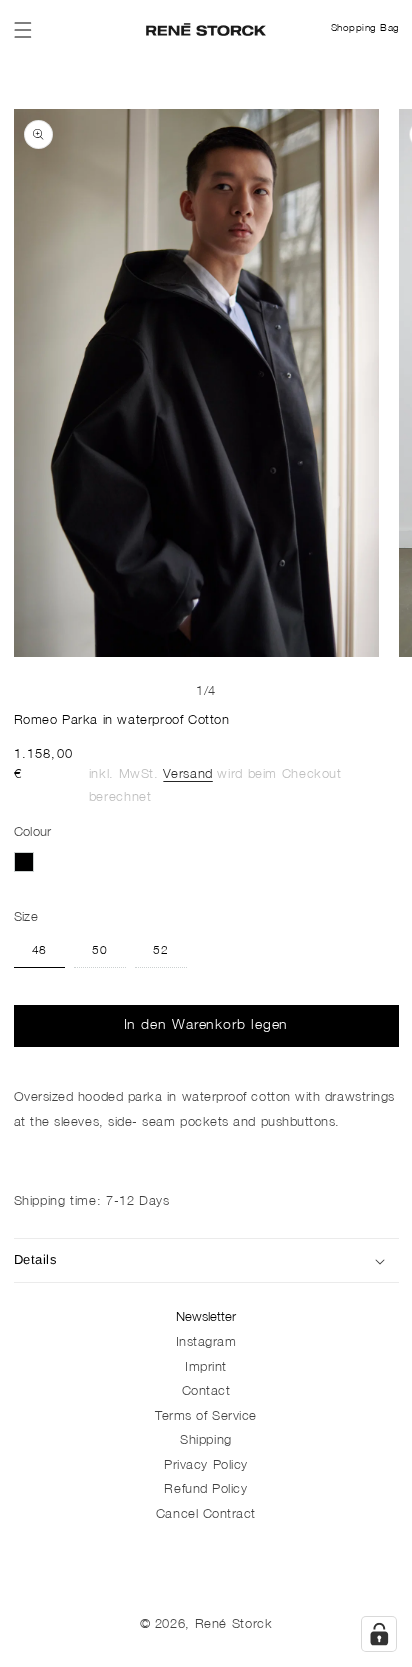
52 (161, 951)
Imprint (206, 1368)
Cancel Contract (206, 1515)
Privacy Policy (206, 1466)
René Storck (234, 1625)
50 (100, 951)
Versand (187, 775)
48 (40, 951)
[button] (23, 30)
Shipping (205, 1441)
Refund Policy (205, 1490)
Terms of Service (206, 1417)
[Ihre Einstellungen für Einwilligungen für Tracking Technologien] (379, 1634)
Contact (206, 1392)
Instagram (206, 1343)
